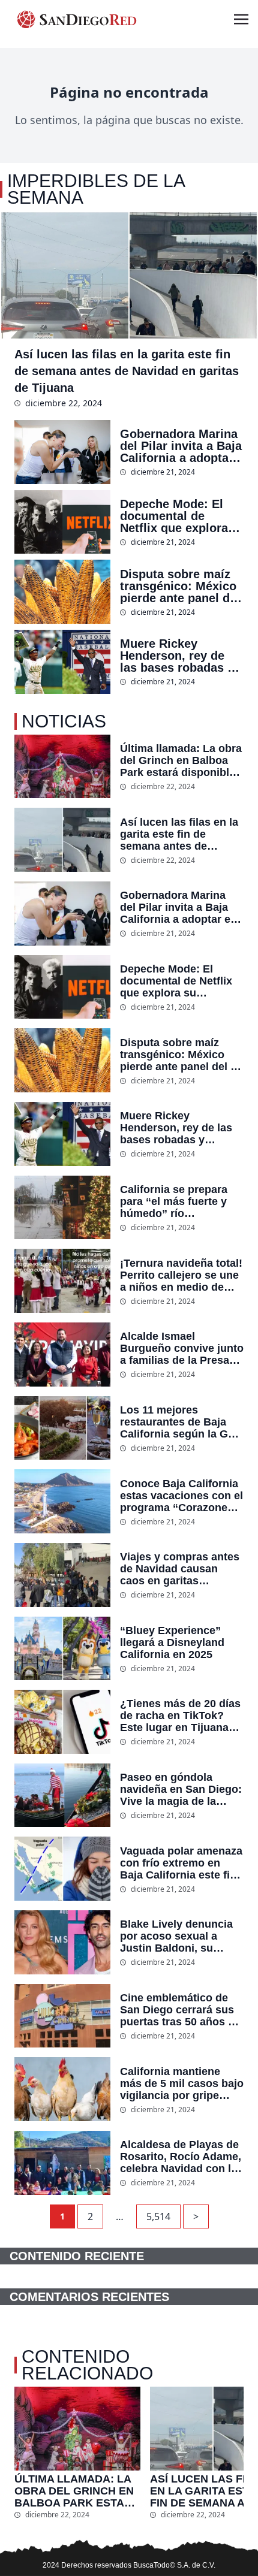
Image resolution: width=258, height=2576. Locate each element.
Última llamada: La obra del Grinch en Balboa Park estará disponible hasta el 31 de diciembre (181, 760)
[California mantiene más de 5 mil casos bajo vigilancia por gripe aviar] (62, 2089)
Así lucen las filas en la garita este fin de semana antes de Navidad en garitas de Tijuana (127, 371)
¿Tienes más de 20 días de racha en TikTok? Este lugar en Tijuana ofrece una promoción (180, 1716)
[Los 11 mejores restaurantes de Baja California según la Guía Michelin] (62, 1428)
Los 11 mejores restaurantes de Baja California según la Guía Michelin (182, 1422)
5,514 (158, 2216)
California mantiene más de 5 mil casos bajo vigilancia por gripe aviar (182, 2083)
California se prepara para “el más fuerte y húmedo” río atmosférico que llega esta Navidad (175, 1201)
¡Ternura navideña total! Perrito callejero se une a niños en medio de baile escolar (181, 1275)
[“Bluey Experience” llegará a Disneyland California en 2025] (62, 1649)
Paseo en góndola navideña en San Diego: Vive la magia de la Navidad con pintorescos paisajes (181, 1789)
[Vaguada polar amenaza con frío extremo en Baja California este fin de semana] (62, 1869)
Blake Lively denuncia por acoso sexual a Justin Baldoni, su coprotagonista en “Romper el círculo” (176, 1936)
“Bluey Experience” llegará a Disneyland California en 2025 (172, 1642)
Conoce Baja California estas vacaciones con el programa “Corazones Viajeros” (181, 1496)
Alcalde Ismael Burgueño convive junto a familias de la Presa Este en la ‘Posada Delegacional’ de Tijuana (182, 1348)
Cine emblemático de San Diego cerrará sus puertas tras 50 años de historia (180, 2010)
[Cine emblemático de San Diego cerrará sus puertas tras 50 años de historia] (62, 2016)
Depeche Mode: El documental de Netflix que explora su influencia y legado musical (174, 516)
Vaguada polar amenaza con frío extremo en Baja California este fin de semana (181, 1863)
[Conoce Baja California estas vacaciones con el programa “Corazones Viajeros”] (62, 1501)
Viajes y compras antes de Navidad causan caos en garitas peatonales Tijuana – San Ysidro (180, 1569)
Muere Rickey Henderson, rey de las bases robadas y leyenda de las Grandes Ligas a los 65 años (177, 656)
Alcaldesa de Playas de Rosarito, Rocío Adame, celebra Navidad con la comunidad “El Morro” (181, 2157)
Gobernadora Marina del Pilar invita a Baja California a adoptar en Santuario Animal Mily (181, 446)
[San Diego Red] (77, 19)
